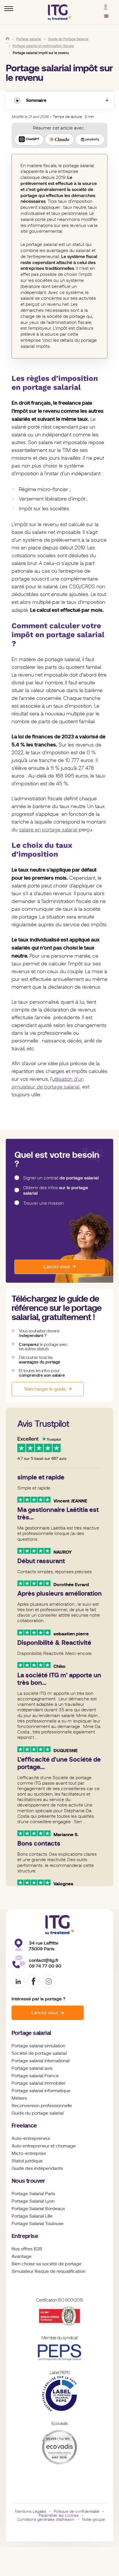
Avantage (22, 2256)
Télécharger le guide (45, 1389)
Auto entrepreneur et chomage (44, 2146)
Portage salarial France (35, 2076)
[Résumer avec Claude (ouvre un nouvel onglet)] (60, 140)
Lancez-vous (57, 1267)
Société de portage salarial (39, 2053)
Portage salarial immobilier (39, 2083)
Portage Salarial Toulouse (38, 2224)
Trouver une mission (43, 1203)
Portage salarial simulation (38, 2046)
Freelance (24, 2126)
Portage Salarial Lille (32, 2216)
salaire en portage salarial (48, 830)
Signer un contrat (61, 1178)
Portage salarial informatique (41, 2091)
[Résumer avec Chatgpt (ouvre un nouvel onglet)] (29, 140)
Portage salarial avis (32, 2068)
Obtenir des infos (56, 1190)
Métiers (19, 2098)
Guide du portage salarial (38, 2113)
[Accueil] (8, 39)
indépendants (49, 2168)
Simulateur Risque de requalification (49, 2271)
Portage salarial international (41, 2061)
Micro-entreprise (29, 2153)
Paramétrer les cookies (59, 2515)
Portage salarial (31, 2033)
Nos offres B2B (27, 2249)
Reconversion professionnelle (42, 2106)
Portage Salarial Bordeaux (38, 2209)
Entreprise (25, 2236)
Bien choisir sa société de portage (47, 2264)
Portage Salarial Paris (33, 2194)
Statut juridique (27, 2161)
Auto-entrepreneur (31, 2138)
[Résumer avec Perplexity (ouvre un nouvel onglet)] (90, 140)
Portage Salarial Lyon (33, 2201)
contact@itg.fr (44, 1960)
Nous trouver (28, 2181)
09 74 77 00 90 (45, 1966)
